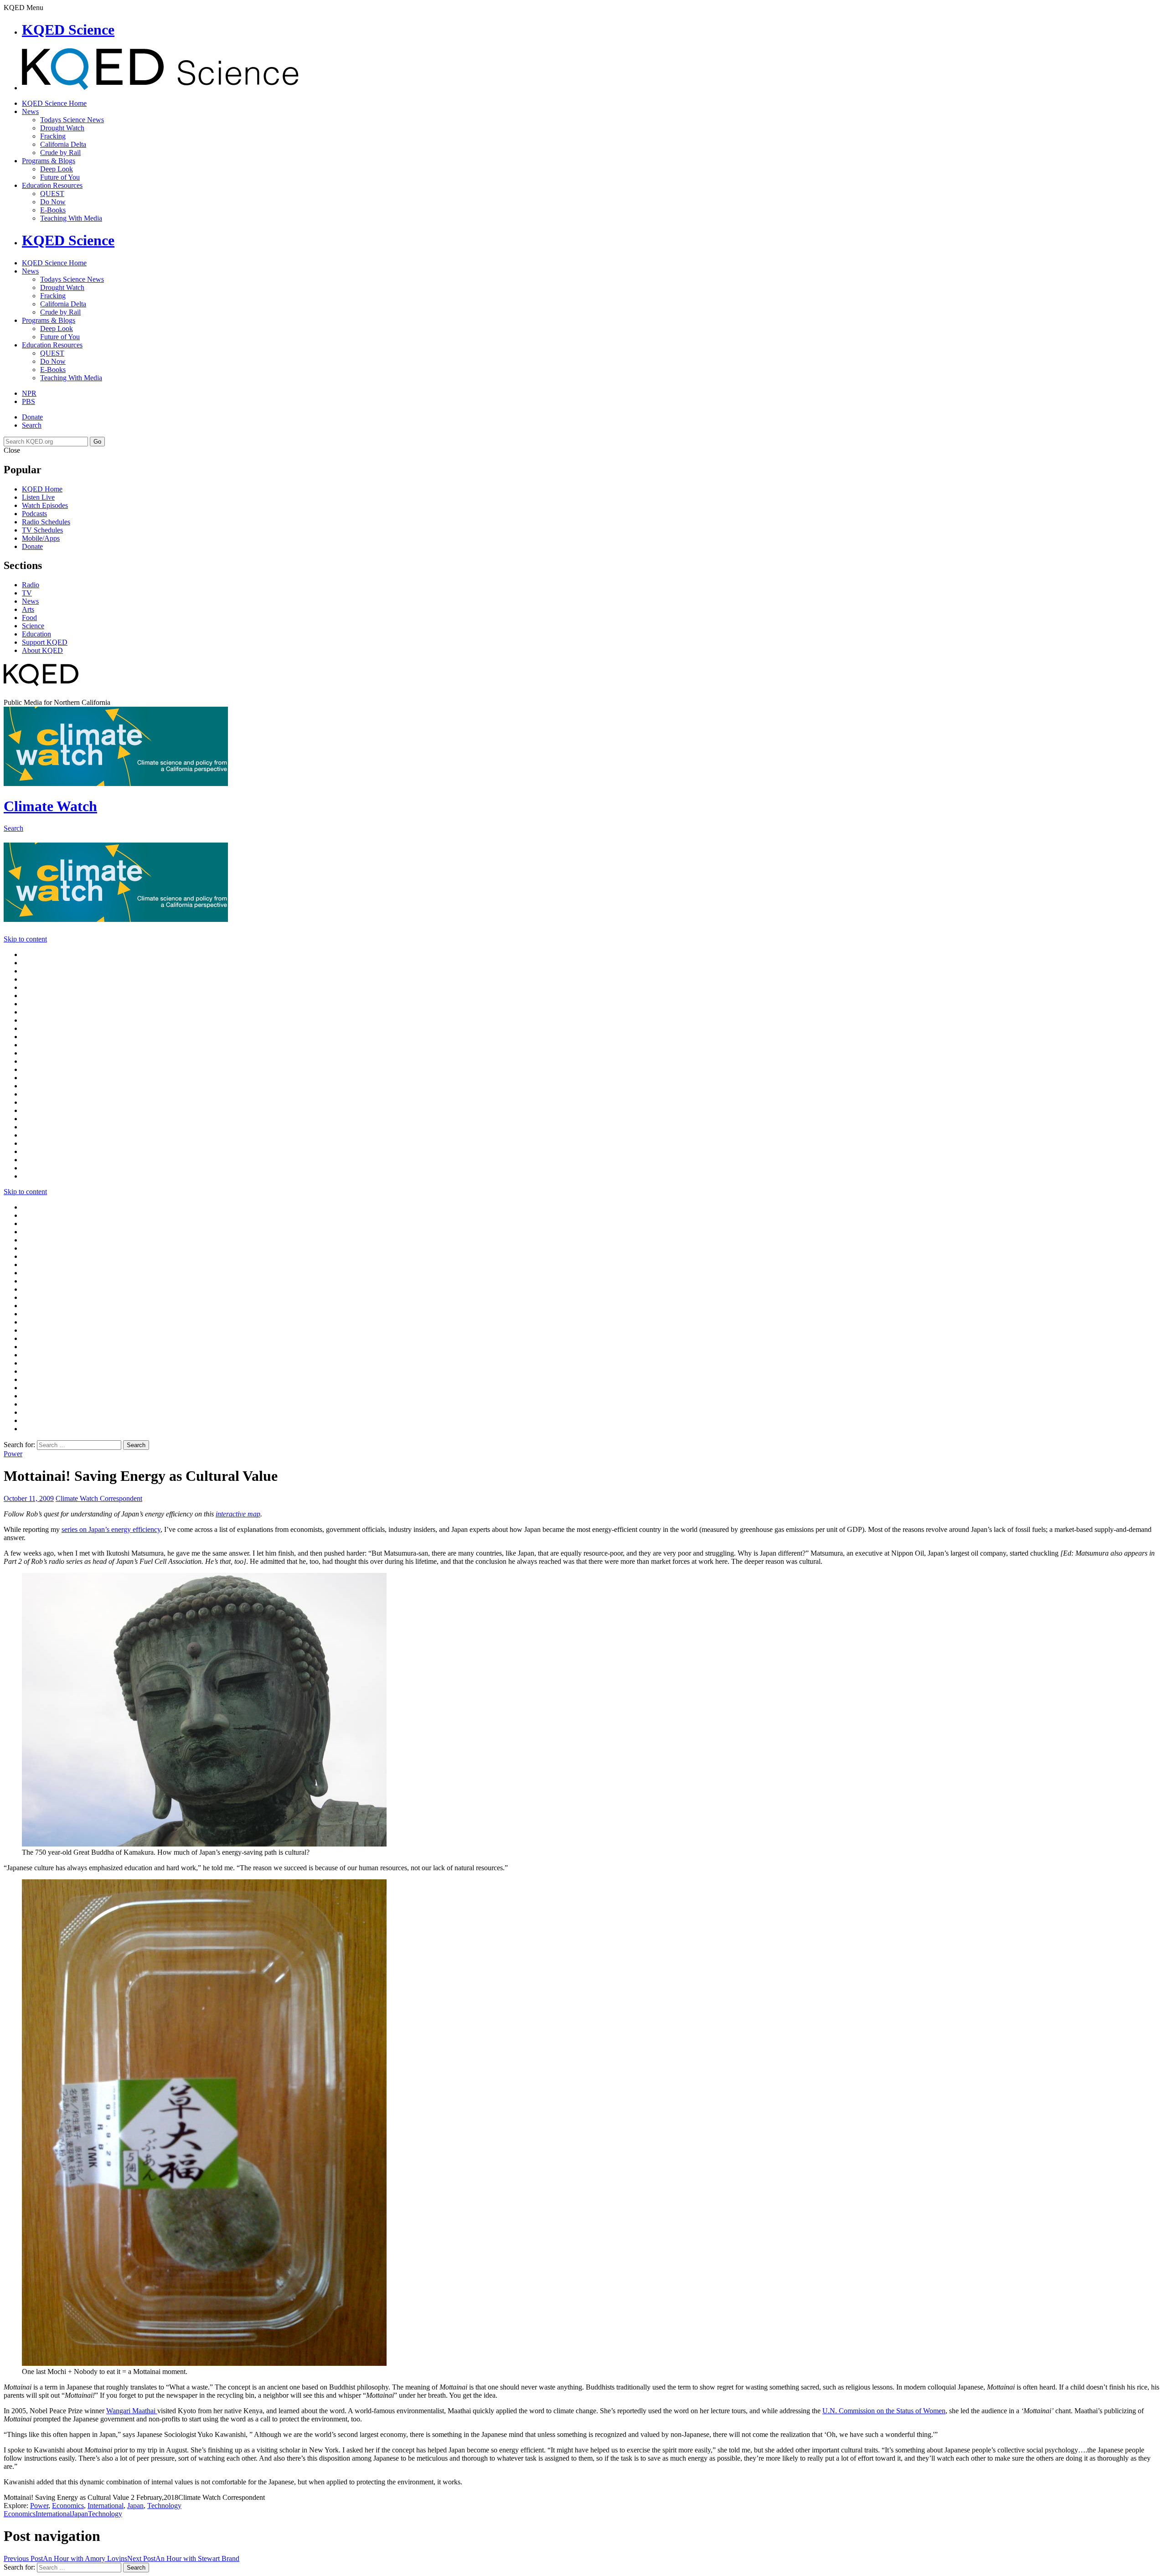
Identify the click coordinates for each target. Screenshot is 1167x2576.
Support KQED (45, 642)
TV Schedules (42, 530)
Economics (68, 2506)
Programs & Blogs (49, 161)
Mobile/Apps (41, 538)
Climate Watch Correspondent (99, 1498)
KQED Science (68, 30)
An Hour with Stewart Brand (183, 2558)
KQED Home (42, 489)
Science (33, 626)
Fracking (53, 136)
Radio (31, 585)
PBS (28, 401)
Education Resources (52, 185)
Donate (32, 417)
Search (32, 425)
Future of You (60, 177)
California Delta (63, 144)
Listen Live (38, 497)
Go (97, 442)
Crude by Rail (60, 153)
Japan (135, 2506)
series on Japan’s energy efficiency (111, 1529)
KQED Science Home (54, 103)
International (106, 2506)
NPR (29, 393)
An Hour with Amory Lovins (65, 2558)
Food (29, 618)
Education (36, 634)
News (30, 111)
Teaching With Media (71, 218)
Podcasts (34, 514)
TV (27, 593)
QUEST (52, 194)
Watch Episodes (45, 505)
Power (13, 1454)
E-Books (53, 210)
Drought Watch (62, 128)
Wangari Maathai (132, 2411)
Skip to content (25, 939)
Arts (28, 609)
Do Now (53, 202)
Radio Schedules (46, 522)
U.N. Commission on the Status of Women (884, 2411)
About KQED (42, 650)
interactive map (238, 1514)
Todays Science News (72, 120)
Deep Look (57, 169)
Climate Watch (50, 806)
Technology (164, 2506)
